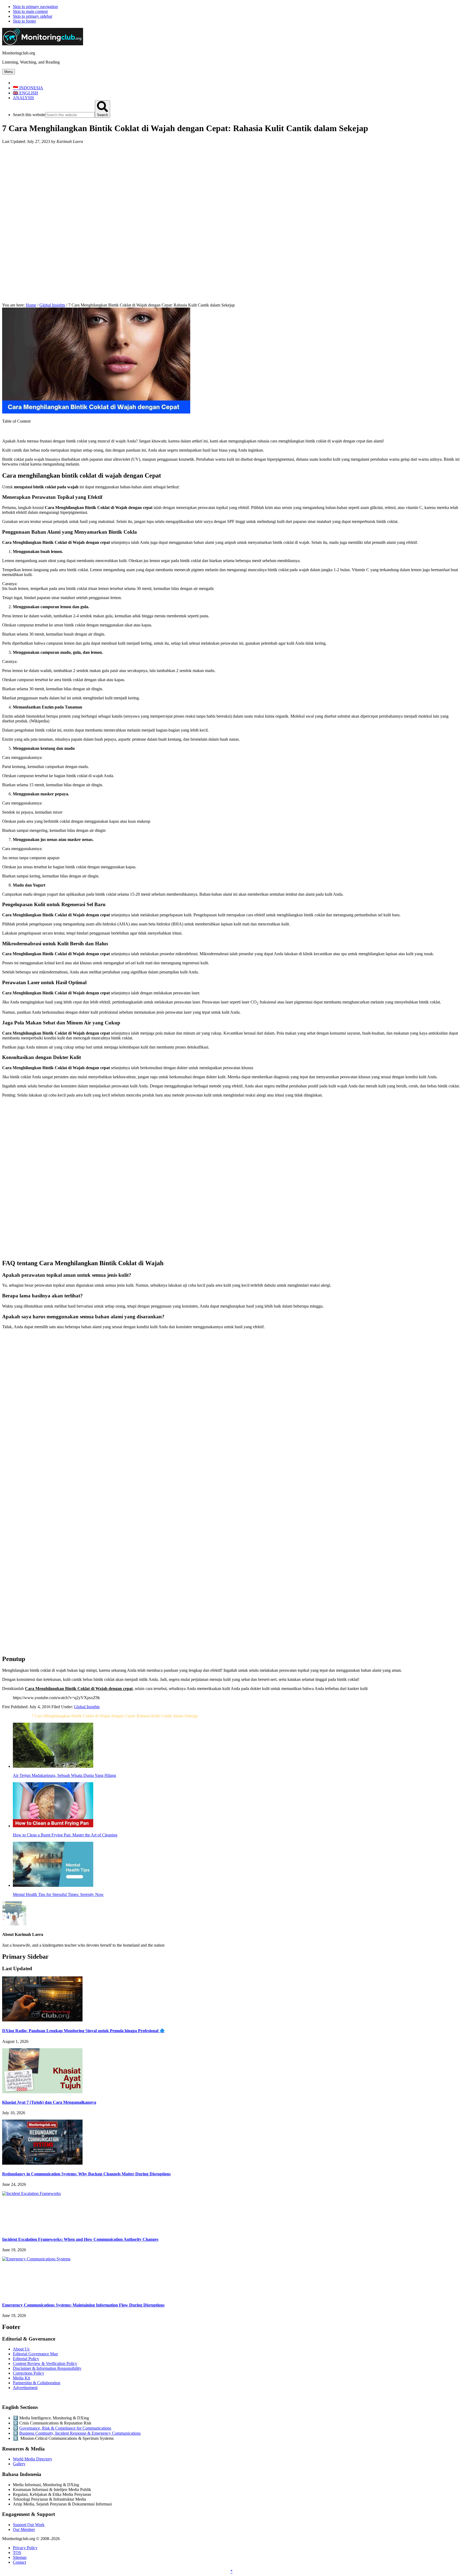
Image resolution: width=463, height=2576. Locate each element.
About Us (21, 2349)
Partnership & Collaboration (37, 2383)
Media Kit (21, 2378)
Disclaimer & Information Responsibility (47, 2368)
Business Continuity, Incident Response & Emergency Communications (80, 2433)
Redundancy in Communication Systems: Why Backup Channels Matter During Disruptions (86, 2174)
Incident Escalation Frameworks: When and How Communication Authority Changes (80, 2239)
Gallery (19, 2464)
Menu (9, 72)
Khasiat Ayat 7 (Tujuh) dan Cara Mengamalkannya (49, 2102)
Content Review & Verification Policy (45, 2363)
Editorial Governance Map (35, 2354)
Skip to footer (24, 21)
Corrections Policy (29, 2373)
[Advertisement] (231, 186)
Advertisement (25, 2388)
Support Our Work (29, 2525)
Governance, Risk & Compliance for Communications (65, 2428)
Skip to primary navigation (35, 7)
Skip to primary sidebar (33, 16)
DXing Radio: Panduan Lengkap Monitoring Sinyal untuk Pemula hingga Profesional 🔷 (83, 2031)
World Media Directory (33, 2459)
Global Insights (87, 1707)
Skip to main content (30, 11)
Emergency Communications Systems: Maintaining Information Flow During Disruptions (83, 2305)
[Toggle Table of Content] (6, 432)
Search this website (29, 115)
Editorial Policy (26, 2359)
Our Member (24, 2529)
